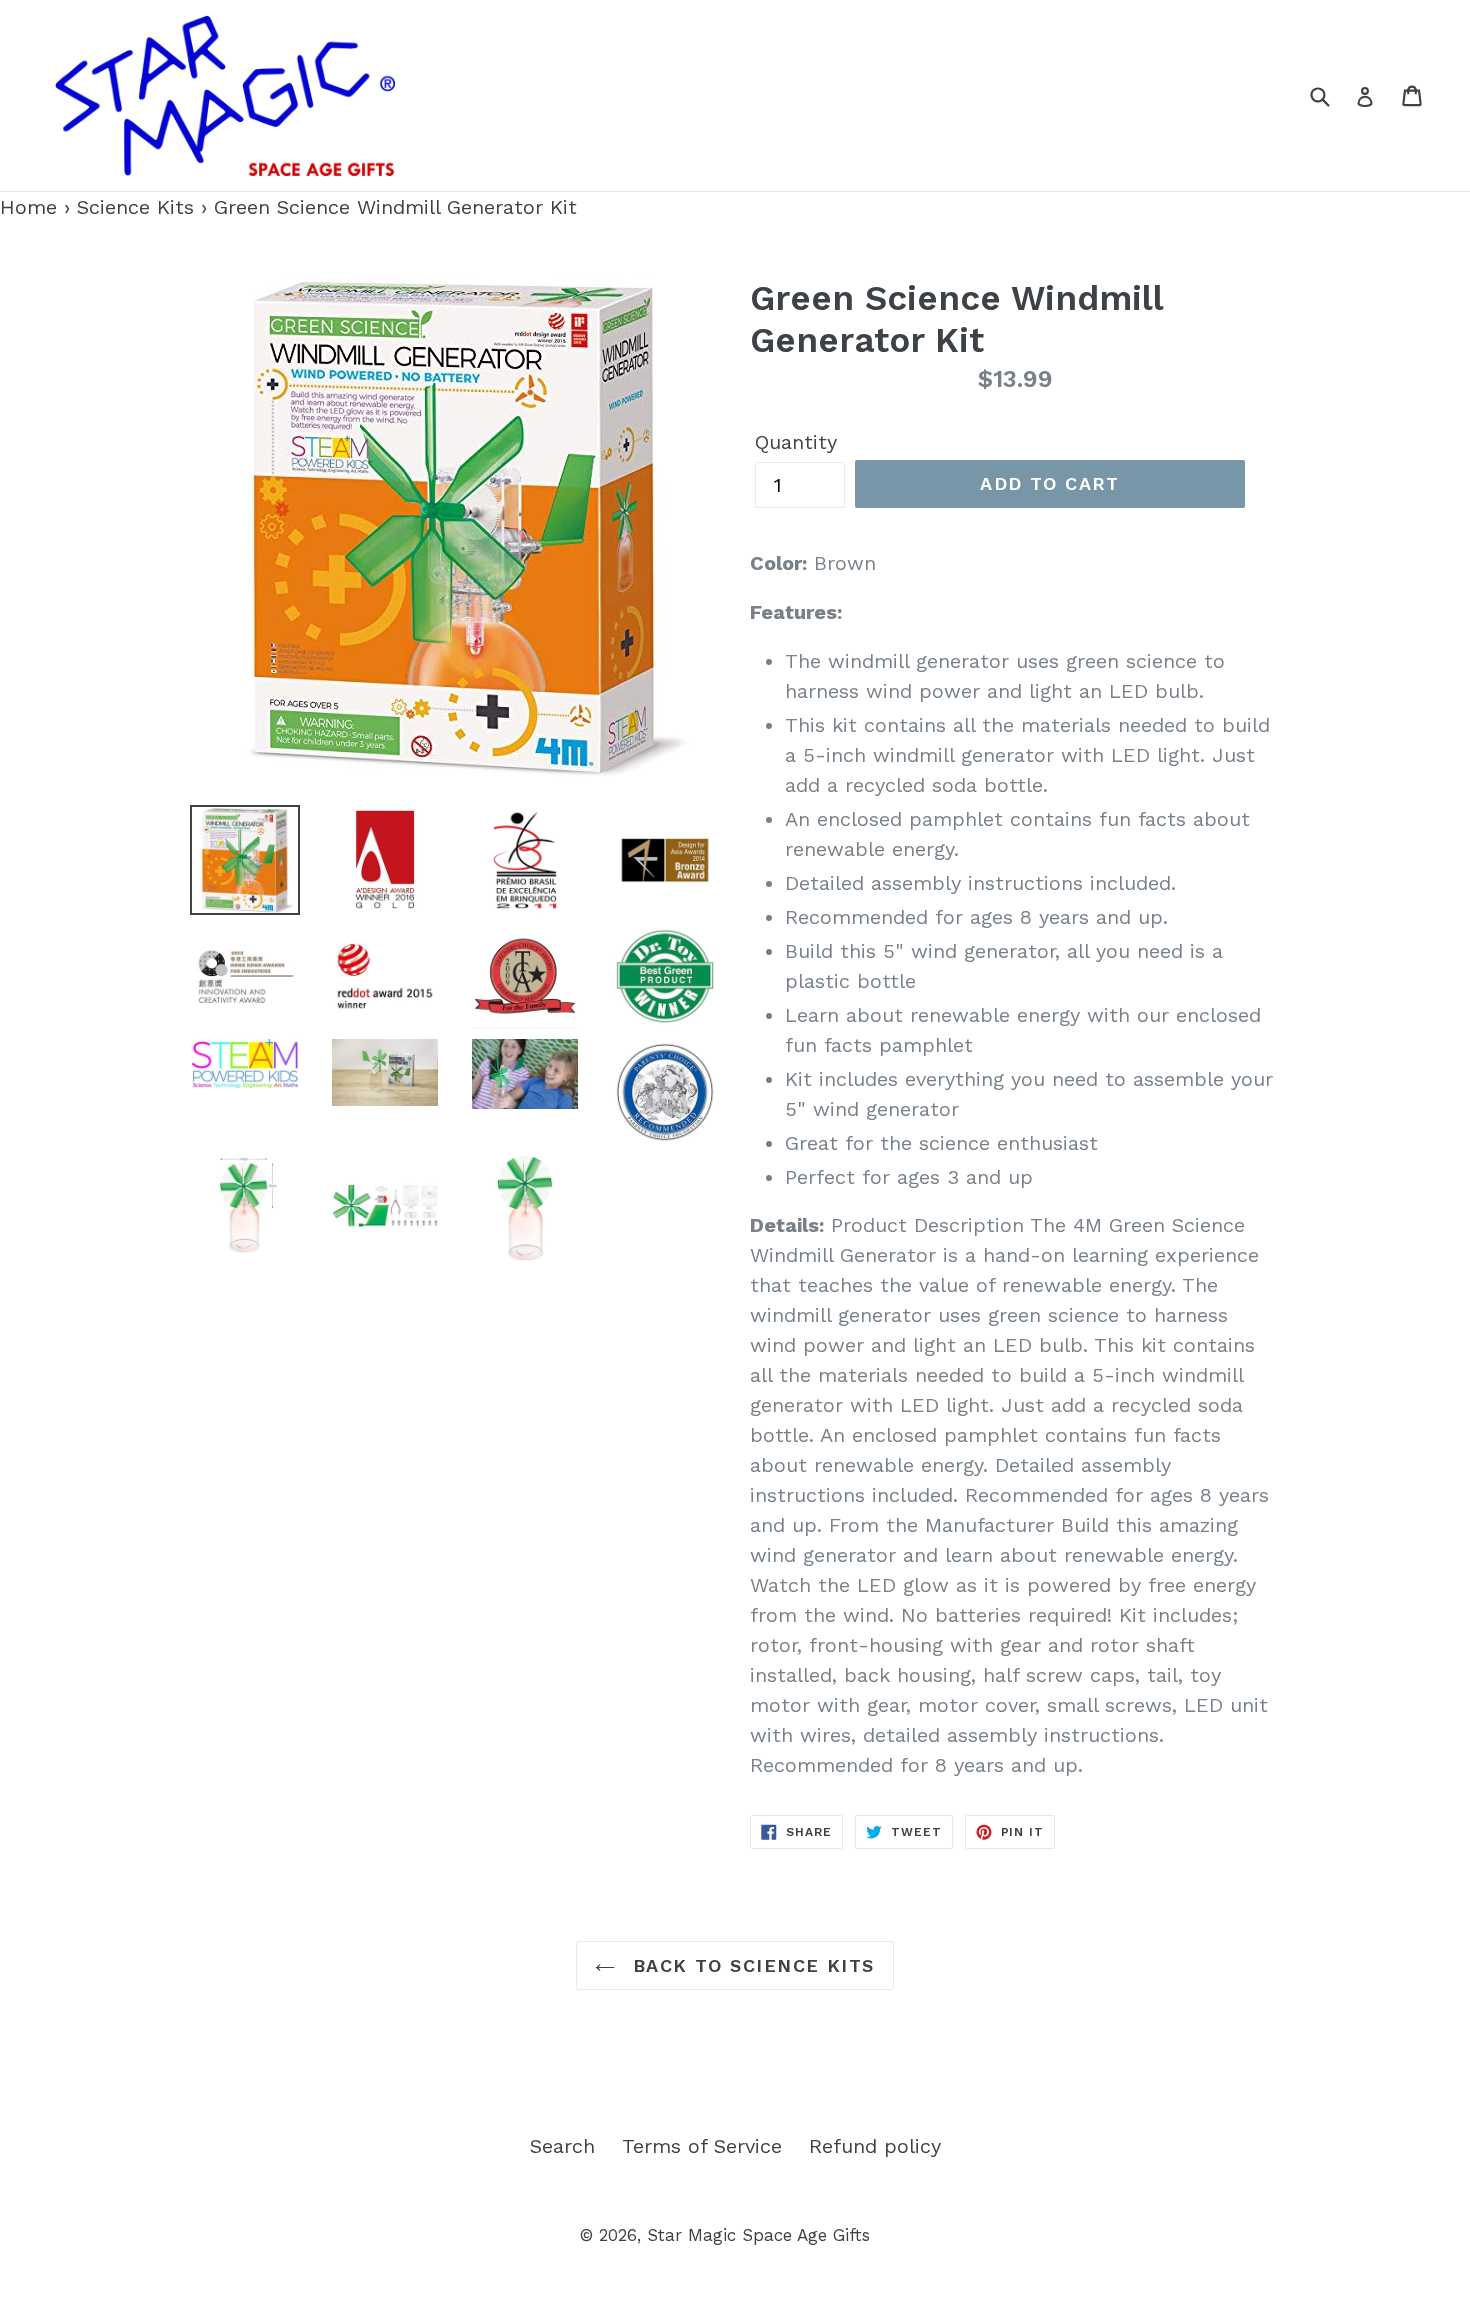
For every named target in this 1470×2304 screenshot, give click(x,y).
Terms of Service (702, 2146)
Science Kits (135, 207)
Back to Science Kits (749, 1965)
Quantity (796, 442)
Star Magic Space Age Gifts (758, 2235)
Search (562, 2146)
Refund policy (875, 2146)
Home (28, 207)
